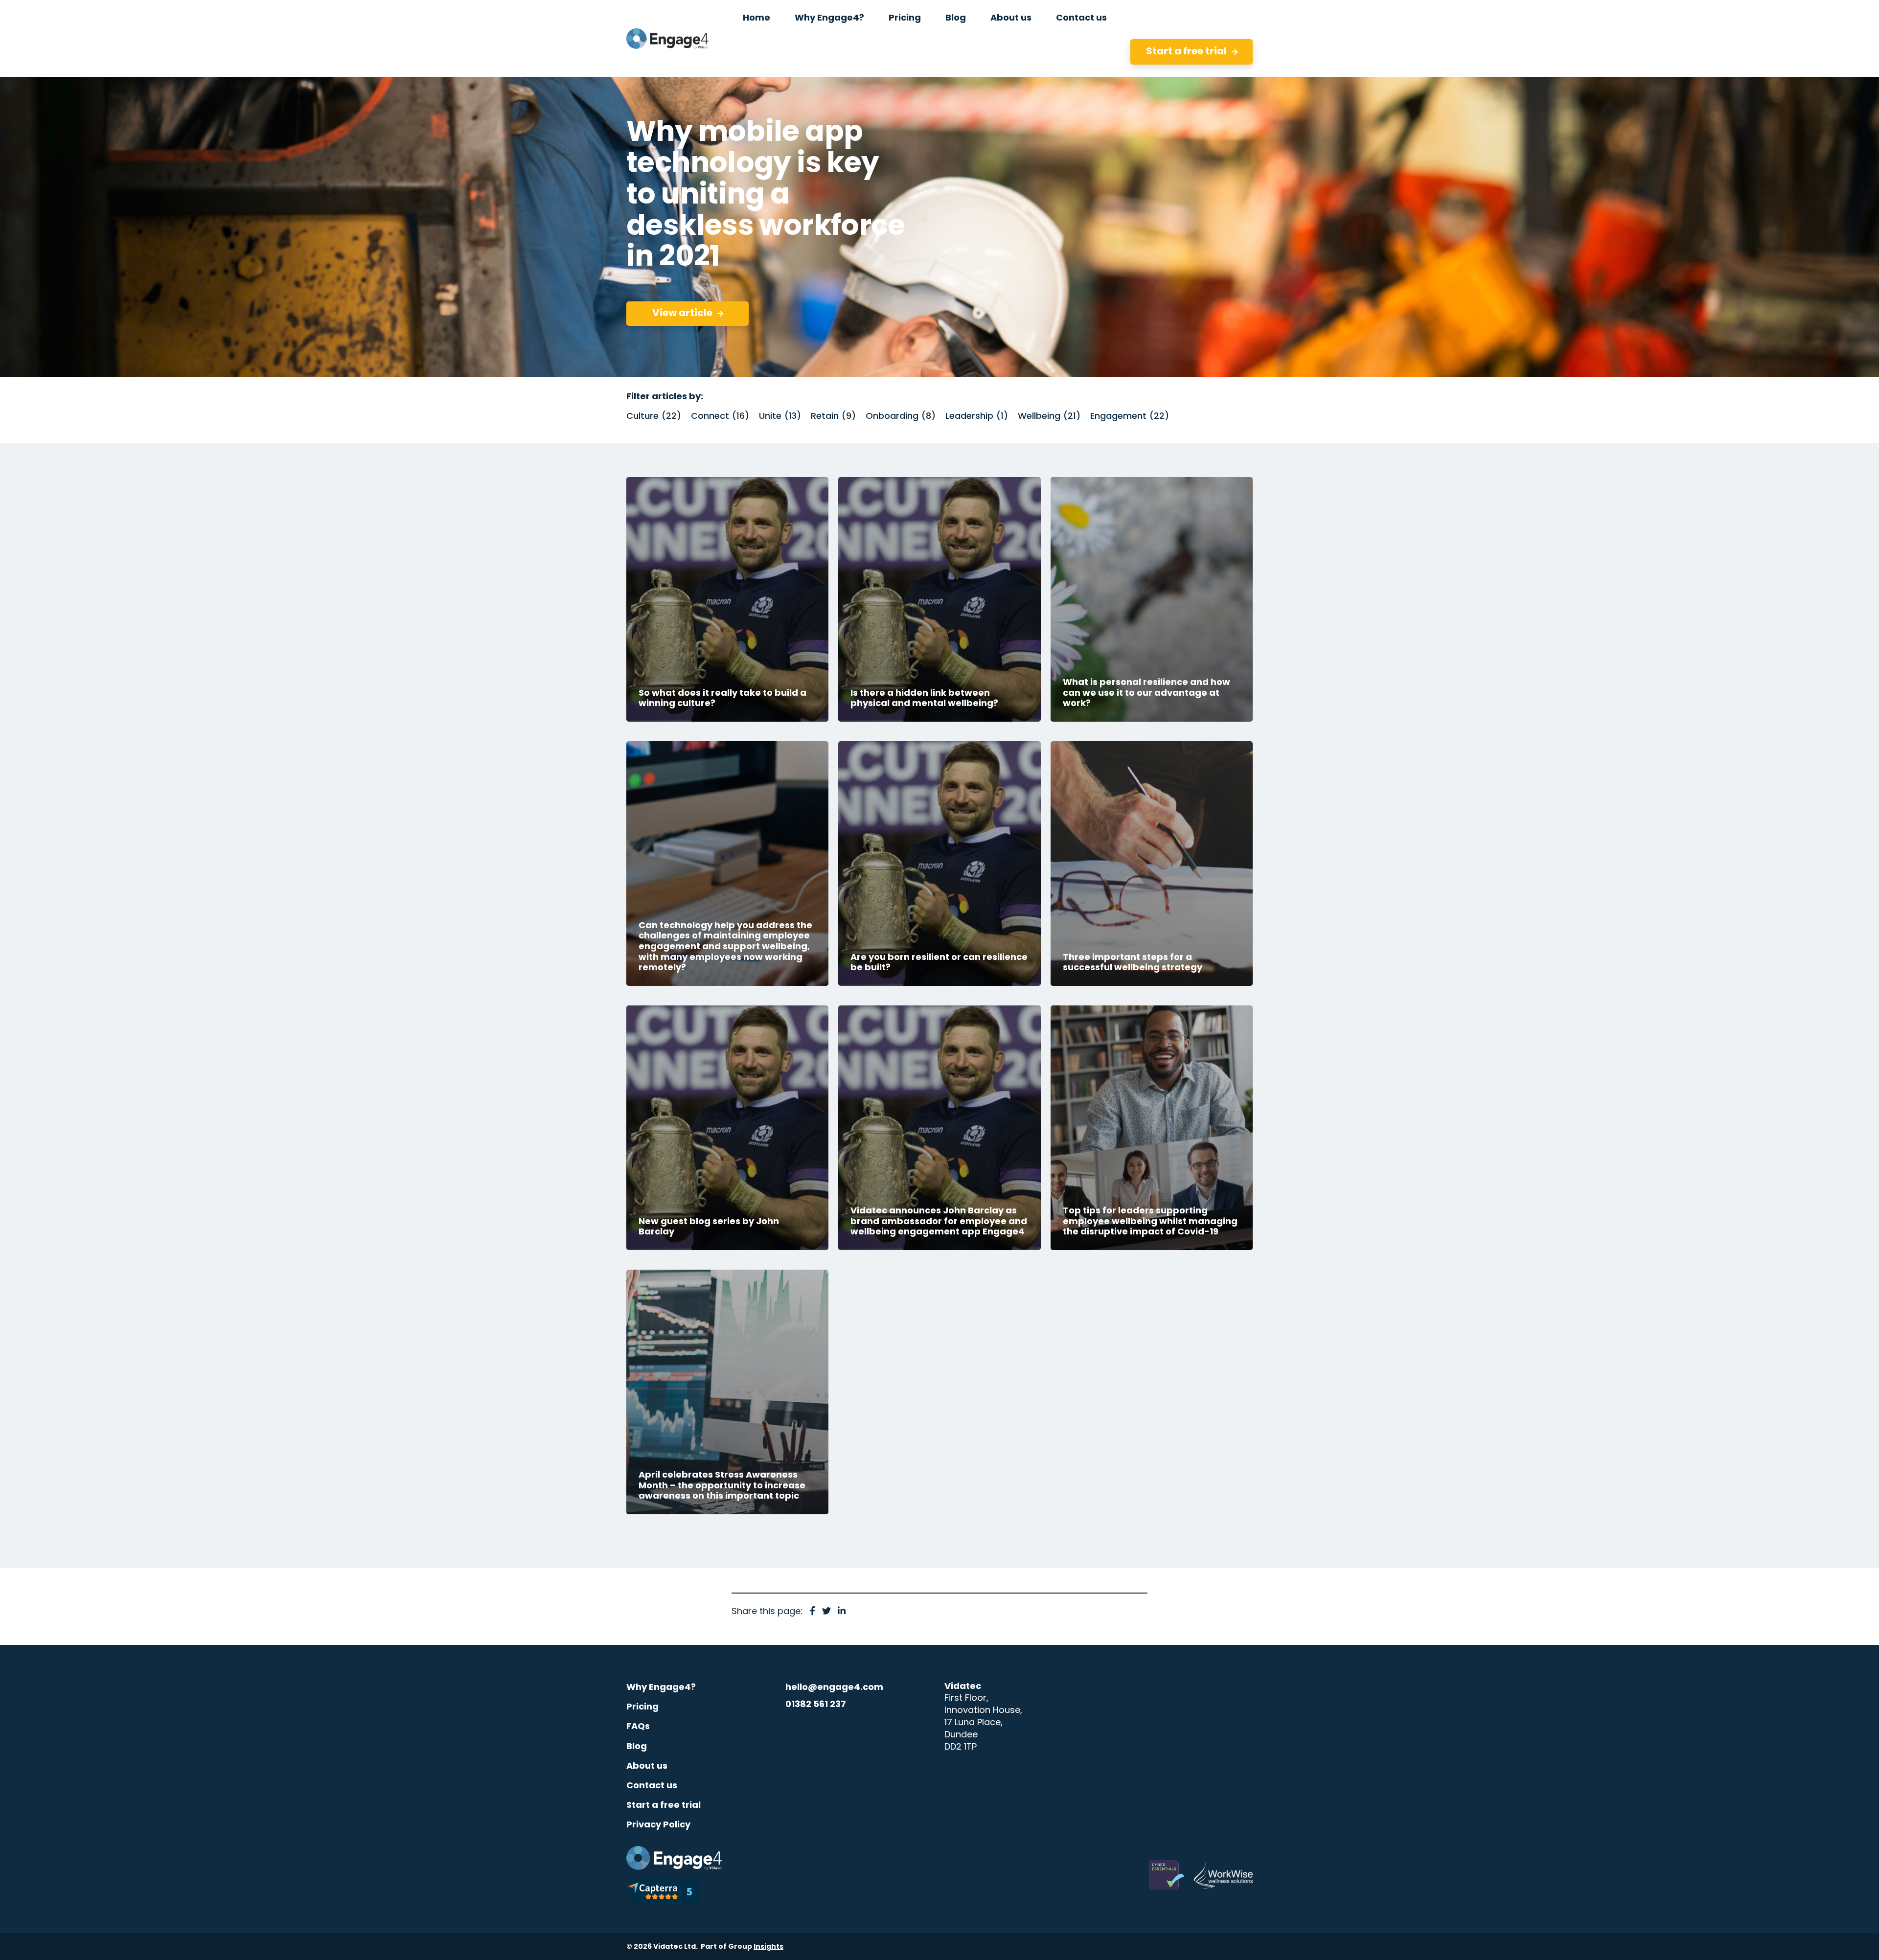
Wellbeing (1047, 417)
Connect (718, 417)
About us (647, 1766)
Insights (768, 1947)
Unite (778, 417)
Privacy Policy (658, 1825)
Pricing (642, 1707)
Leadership (974, 417)
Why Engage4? (661, 1688)
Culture (652, 417)
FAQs (638, 1727)
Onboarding (898, 417)
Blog (637, 1747)
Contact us (652, 1786)
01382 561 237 (816, 1705)
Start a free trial (664, 1806)
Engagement (1127, 417)
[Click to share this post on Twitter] (826, 1612)
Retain (831, 417)
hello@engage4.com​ (834, 1688)
